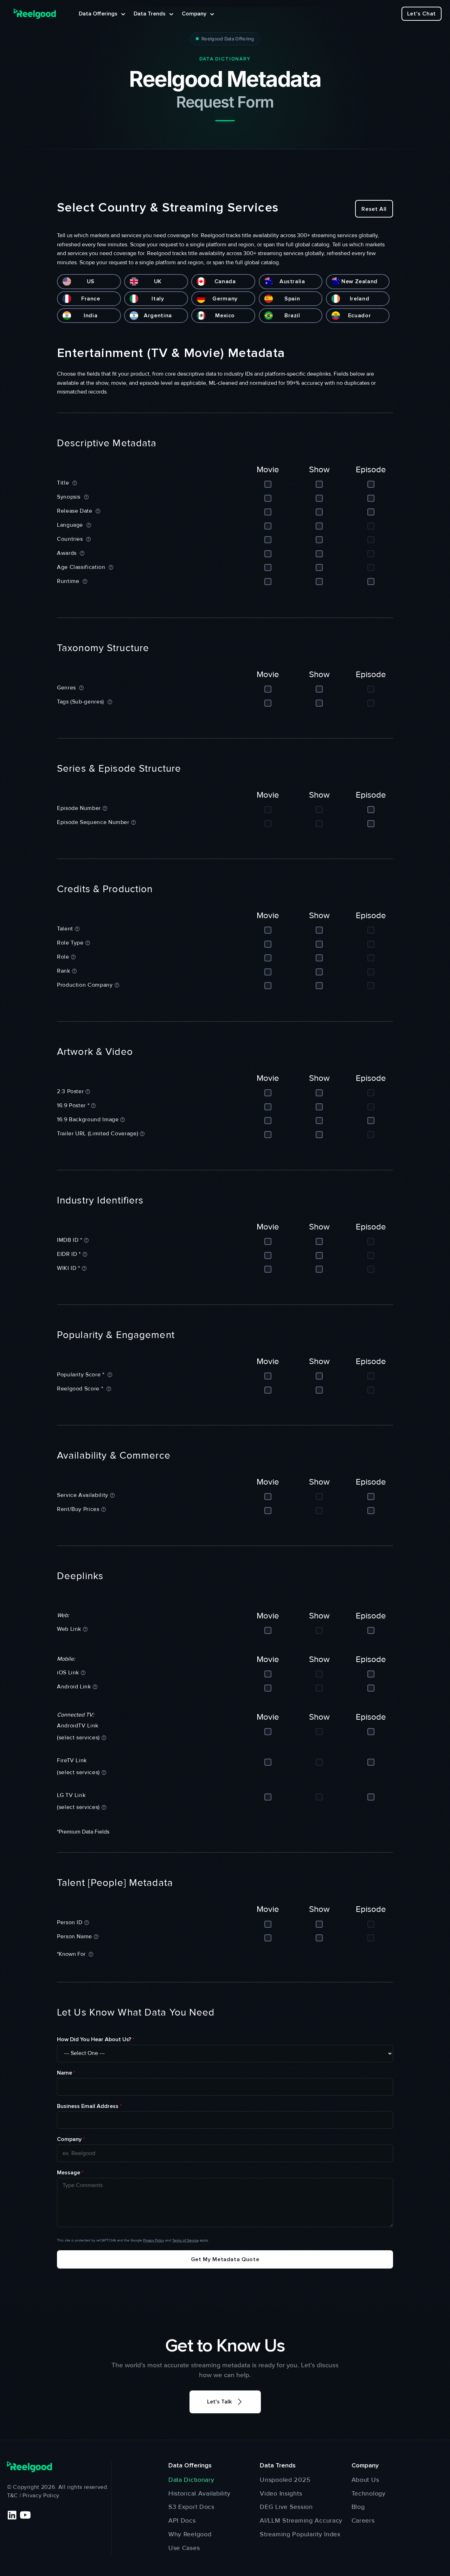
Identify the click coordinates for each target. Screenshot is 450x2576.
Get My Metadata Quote (225, 2259)
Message (70, 2173)
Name (66, 2073)
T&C (12, 2496)
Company (71, 2139)
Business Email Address (89, 2106)
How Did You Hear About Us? (96, 2039)
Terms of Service (185, 2240)
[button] (225, 2402)
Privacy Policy (154, 2240)
